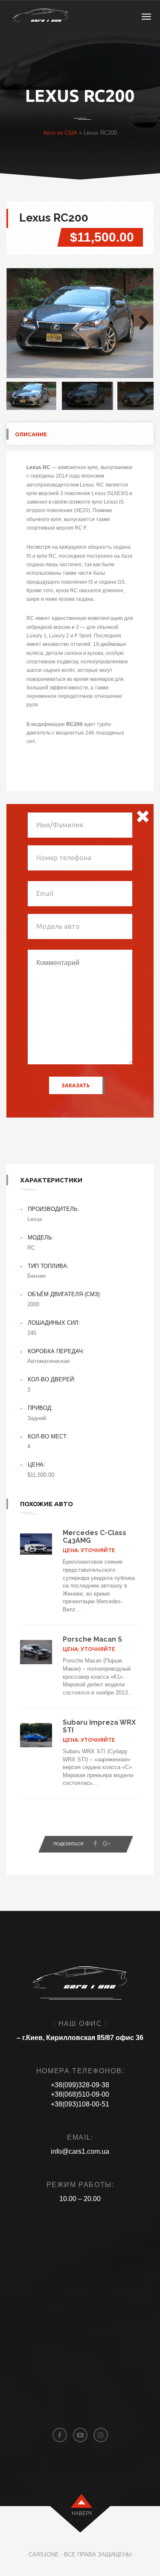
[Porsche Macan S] (36, 1652)
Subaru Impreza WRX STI (99, 1726)
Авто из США (60, 133)
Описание (31, 434)
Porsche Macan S (92, 1639)
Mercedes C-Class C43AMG (95, 1537)
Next (141, 323)
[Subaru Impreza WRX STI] (36, 1735)
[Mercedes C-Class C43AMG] (36, 1544)
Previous (19, 323)
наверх (82, 2513)
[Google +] (107, 1844)
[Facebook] (95, 1844)
